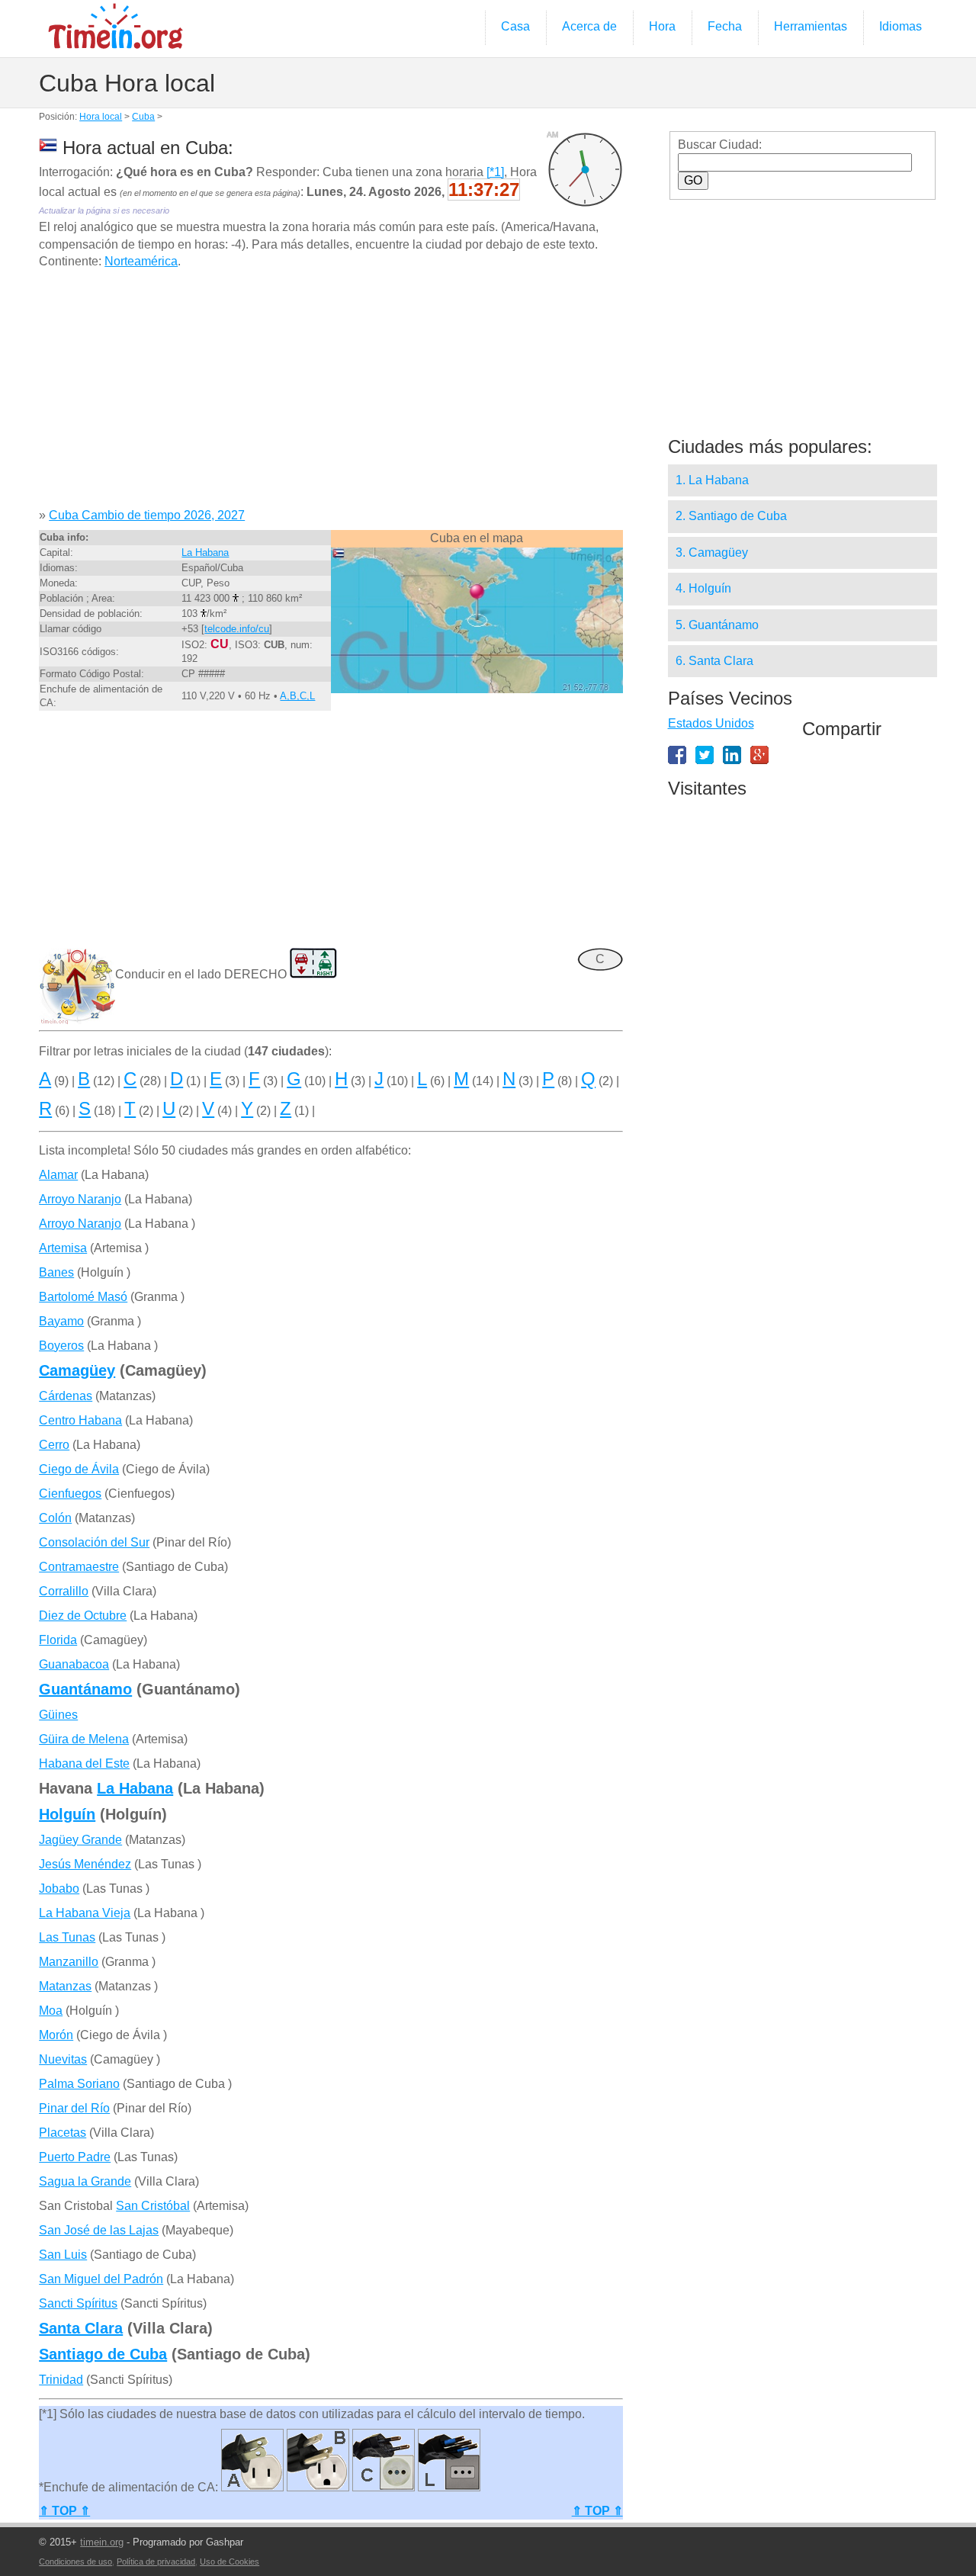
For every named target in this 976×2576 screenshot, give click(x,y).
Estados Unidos (711, 723)
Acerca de (589, 26)
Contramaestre (79, 1567)
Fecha (725, 26)
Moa (51, 2011)
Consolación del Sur (94, 1542)
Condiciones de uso (75, 2562)
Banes (56, 1272)
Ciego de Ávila (79, 1469)
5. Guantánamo (717, 625)
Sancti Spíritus (78, 2303)
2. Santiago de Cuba (731, 516)
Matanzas (65, 1986)
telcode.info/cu (237, 629)
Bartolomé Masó (83, 1297)
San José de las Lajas (99, 2230)
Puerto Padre (75, 2157)
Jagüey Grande (80, 1840)
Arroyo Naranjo (80, 1199)
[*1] (495, 172)
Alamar (58, 1175)
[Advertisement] (331, 394)
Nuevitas (63, 2059)
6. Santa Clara (714, 661)
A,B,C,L (297, 696)
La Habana (205, 552)
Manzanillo (69, 1962)
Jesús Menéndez (85, 1864)
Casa (515, 26)
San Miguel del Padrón (101, 2279)
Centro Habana (80, 1420)
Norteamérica (141, 261)
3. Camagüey (712, 552)
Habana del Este (84, 1763)
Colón (55, 1518)
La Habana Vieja (85, 1913)
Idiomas (901, 26)
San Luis (63, 2255)
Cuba (143, 117)
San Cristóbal (153, 2206)
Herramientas (811, 26)
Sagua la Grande (85, 2181)
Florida (58, 1640)
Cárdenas (66, 1396)
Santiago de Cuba (103, 2354)
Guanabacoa (74, 1664)
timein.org (102, 2542)
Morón (56, 2035)
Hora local (101, 117)
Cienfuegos (70, 1494)
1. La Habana (712, 480)
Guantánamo (85, 1689)
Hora (662, 26)
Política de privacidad (156, 2562)
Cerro (54, 1445)
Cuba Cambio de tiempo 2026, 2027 (147, 515)
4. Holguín (703, 588)
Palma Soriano (79, 2084)
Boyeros (61, 1346)
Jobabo (59, 1889)
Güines (58, 1715)
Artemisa (63, 1248)
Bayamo (61, 1321)
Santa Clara (81, 2328)
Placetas (63, 2133)
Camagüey (77, 1370)
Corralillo (64, 1591)
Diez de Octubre (83, 1616)
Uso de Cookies (230, 2562)
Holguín (67, 1814)
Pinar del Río (74, 2108)
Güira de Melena (84, 1739)
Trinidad (61, 2380)
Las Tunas (67, 1937)
